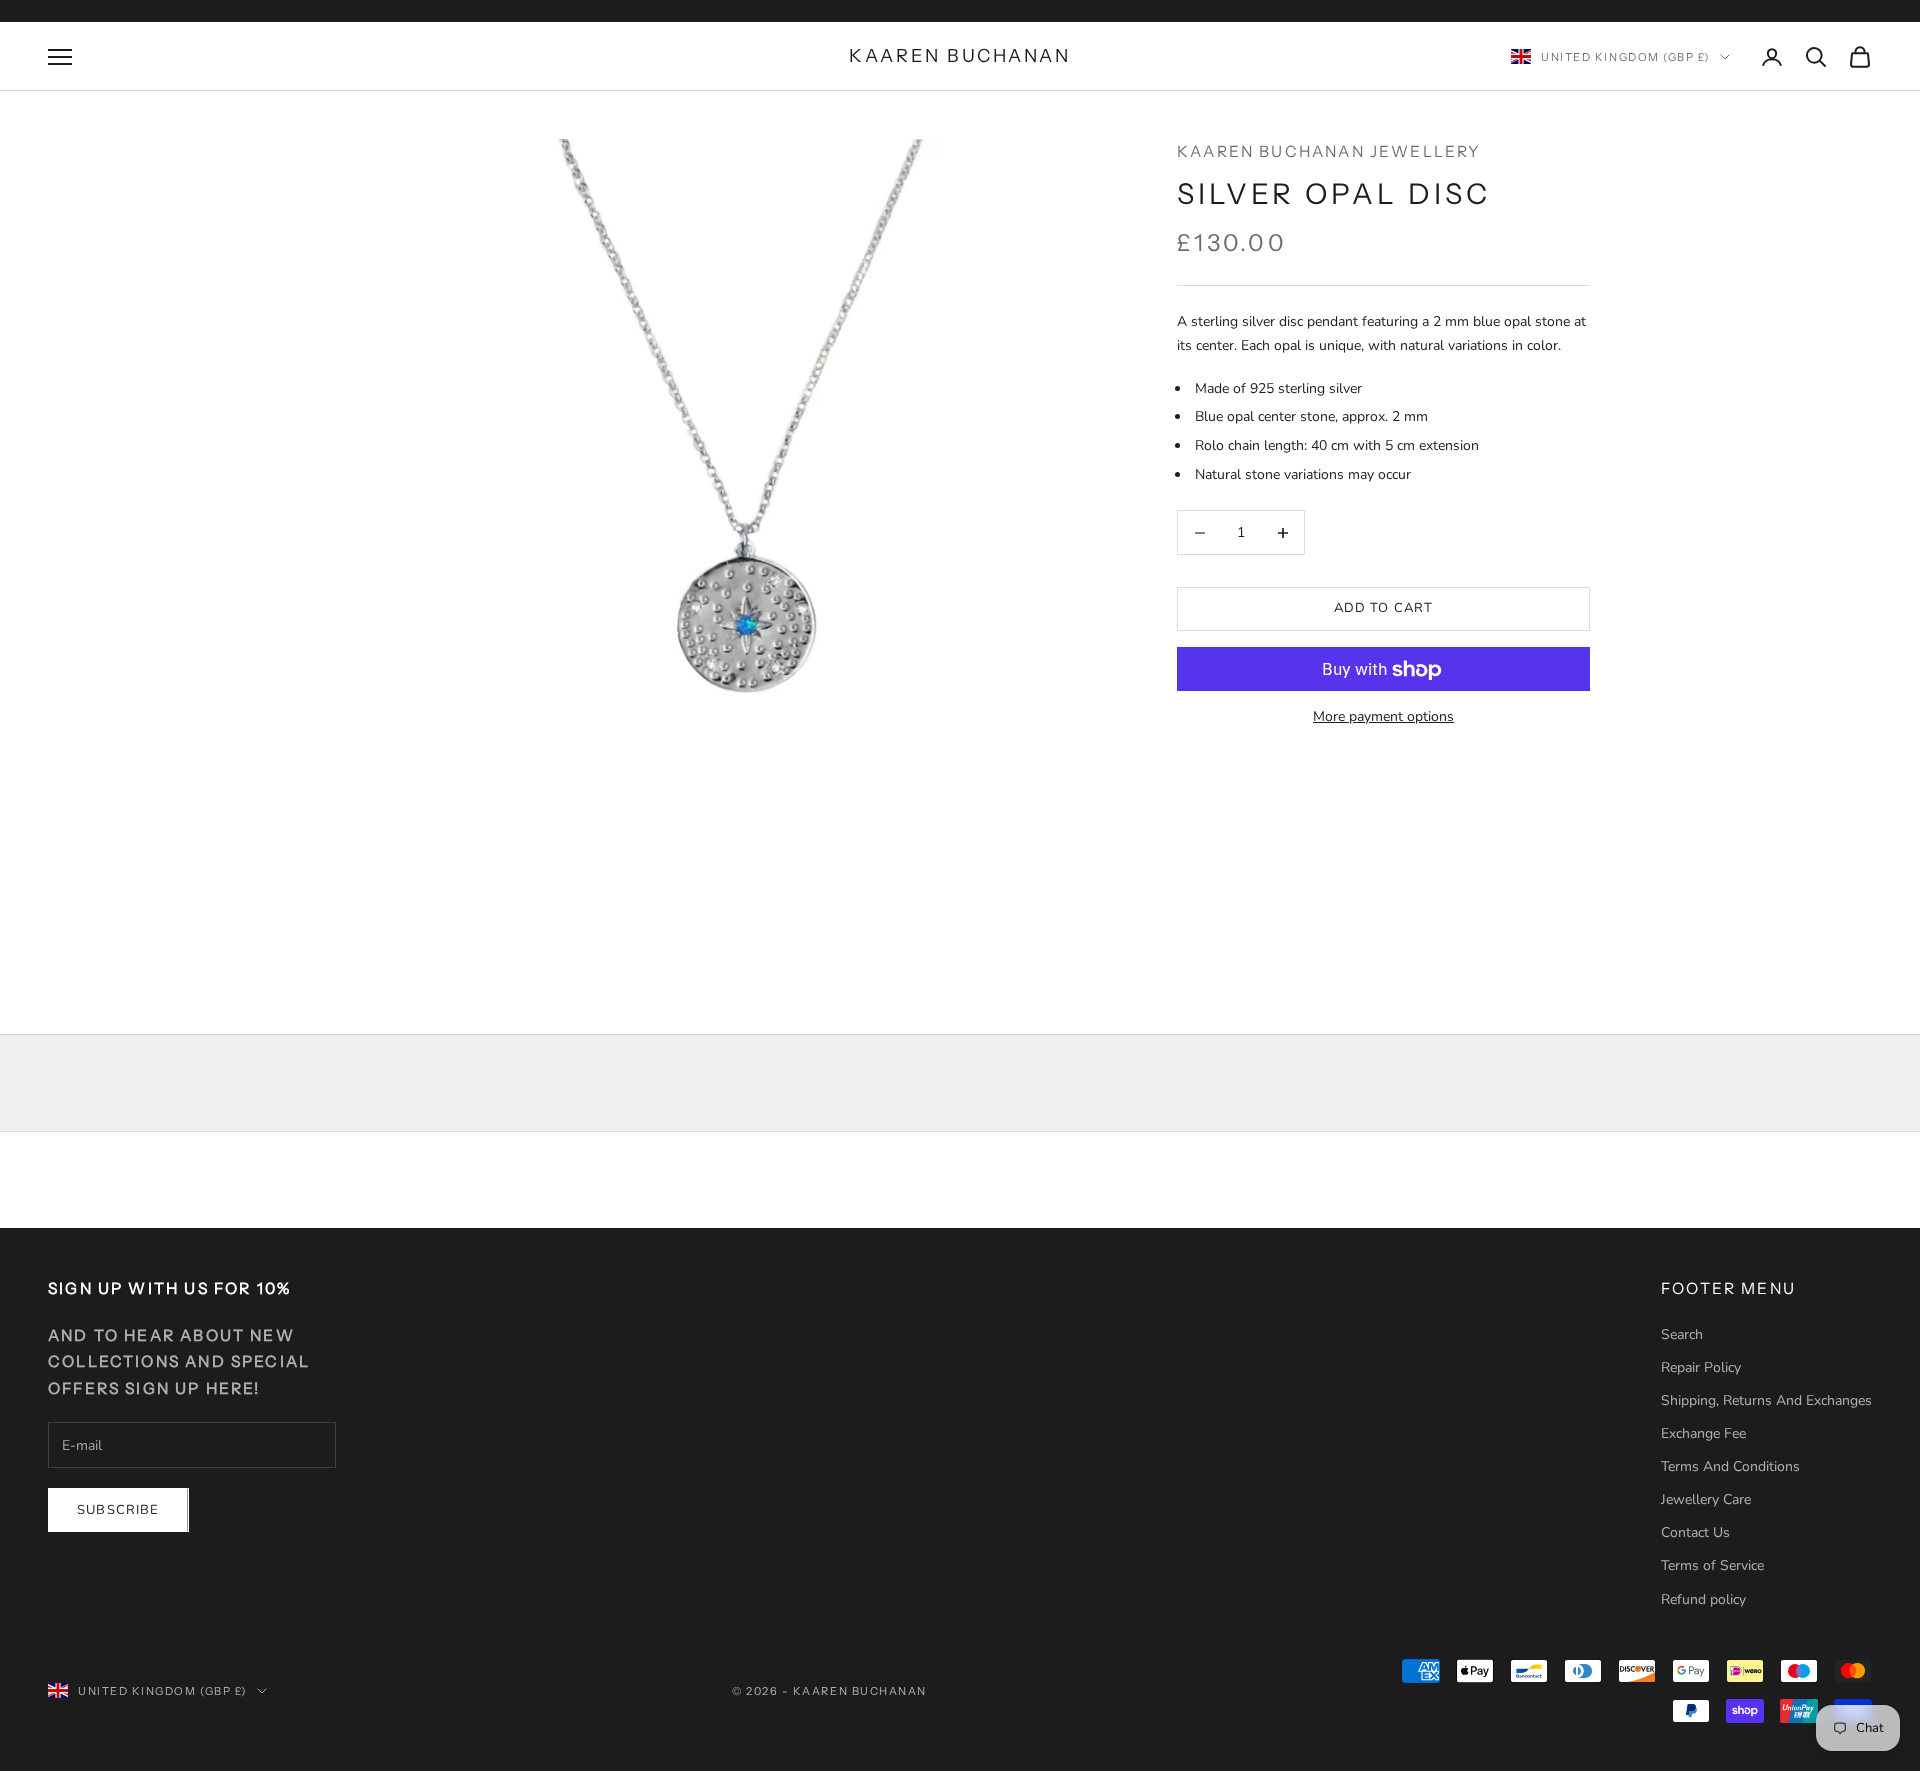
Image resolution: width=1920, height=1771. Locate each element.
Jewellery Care (1706, 1499)
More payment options (1383, 717)
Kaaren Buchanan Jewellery (1329, 151)
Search (1682, 1334)
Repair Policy (1701, 1367)
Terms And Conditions (1730, 1466)
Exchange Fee (1703, 1433)
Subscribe (118, 1510)
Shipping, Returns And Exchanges (1766, 1400)
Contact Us (1695, 1532)
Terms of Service (1712, 1565)
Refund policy (1703, 1599)
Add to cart (1384, 609)
